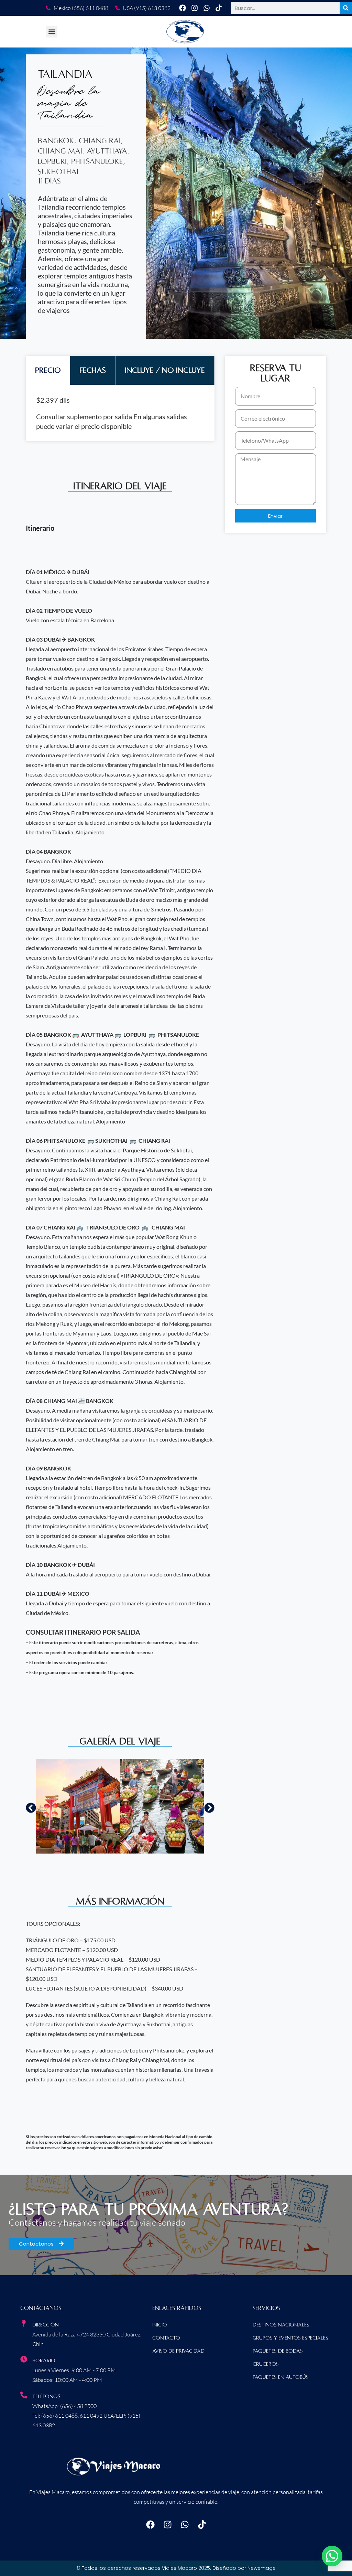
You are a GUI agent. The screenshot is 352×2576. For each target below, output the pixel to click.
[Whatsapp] (207, 8)
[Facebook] (183, 8)
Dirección (46, 2325)
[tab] (48, 370)
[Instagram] (195, 8)
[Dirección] (24, 2323)
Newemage (262, 2568)
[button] (52, 32)
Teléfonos (46, 2396)
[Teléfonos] (24, 2395)
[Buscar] (346, 8)
